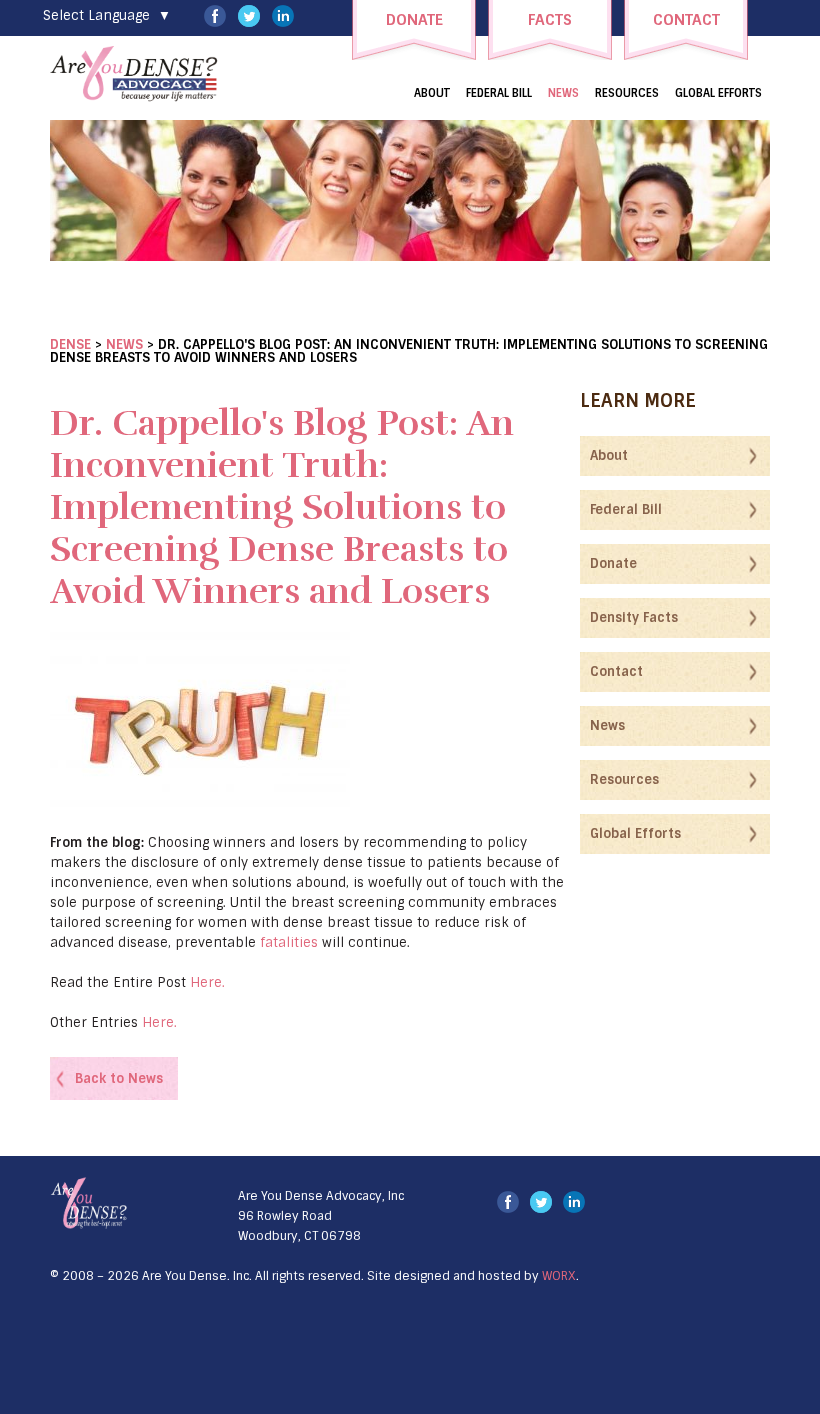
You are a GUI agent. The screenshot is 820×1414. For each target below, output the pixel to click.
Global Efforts (718, 93)
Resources (627, 93)
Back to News (119, 1078)
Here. (211, 982)
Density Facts (634, 617)
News (563, 93)
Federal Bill (499, 93)
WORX (559, 1276)
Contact (616, 671)
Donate (613, 563)
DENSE (70, 344)
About (432, 93)
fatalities (289, 942)
